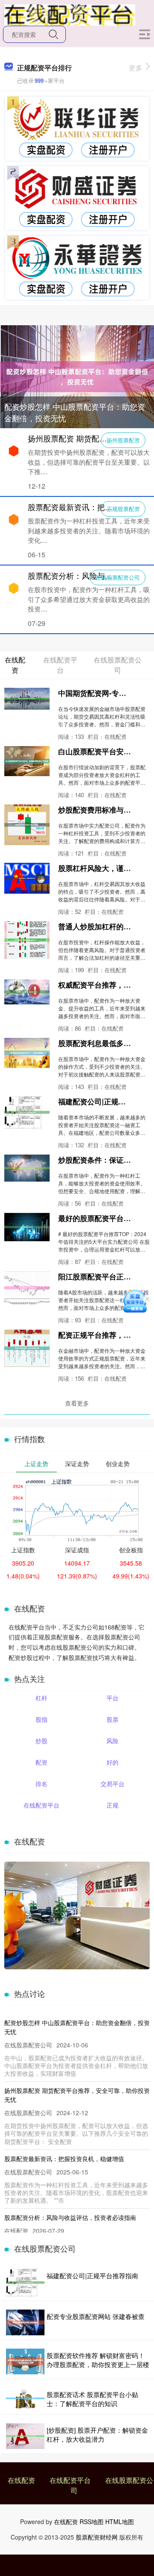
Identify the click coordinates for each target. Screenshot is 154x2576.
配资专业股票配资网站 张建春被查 (96, 2316)
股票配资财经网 (97, 2537)
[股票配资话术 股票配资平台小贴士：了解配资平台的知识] (25, 2399)
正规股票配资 (123, 509)
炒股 (41, 1741)
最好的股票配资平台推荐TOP (105, 1218)
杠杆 (41, 1698)
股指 (41, 1719)
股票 (113, 1719)
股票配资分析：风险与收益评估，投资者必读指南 (70, 2217)
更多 (136, 68)
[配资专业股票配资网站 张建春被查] (25, 2322)
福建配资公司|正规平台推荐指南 (92, 2275)
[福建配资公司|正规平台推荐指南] (25, 2283)
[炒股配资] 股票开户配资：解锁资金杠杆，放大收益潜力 (97, 2434)
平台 (113, 1698)
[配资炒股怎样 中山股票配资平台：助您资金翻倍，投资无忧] (77, 376)
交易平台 (113, 1784)
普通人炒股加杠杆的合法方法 (105, 926)
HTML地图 (120, 2522)
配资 (41, 1762)
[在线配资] (69, 14)
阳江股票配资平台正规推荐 (102, 1276)
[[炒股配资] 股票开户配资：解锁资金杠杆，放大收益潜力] (25, 2436)
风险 (113, 1741)
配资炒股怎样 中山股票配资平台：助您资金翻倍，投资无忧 (75, 412)
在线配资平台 (41, 1805)
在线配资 (21, 2480)
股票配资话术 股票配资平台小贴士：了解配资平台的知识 (92, 2399)
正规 (113, 1805)
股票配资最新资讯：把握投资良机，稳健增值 (64, 2159)
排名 (41, 1784)
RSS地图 (92, 2522)
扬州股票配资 (123, 440)
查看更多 (77, 1403)
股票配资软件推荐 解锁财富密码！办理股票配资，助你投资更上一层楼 (98, 2360)
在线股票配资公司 (118, 577)
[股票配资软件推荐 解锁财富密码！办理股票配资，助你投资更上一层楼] (25, 2361)
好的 (113, 1762)
